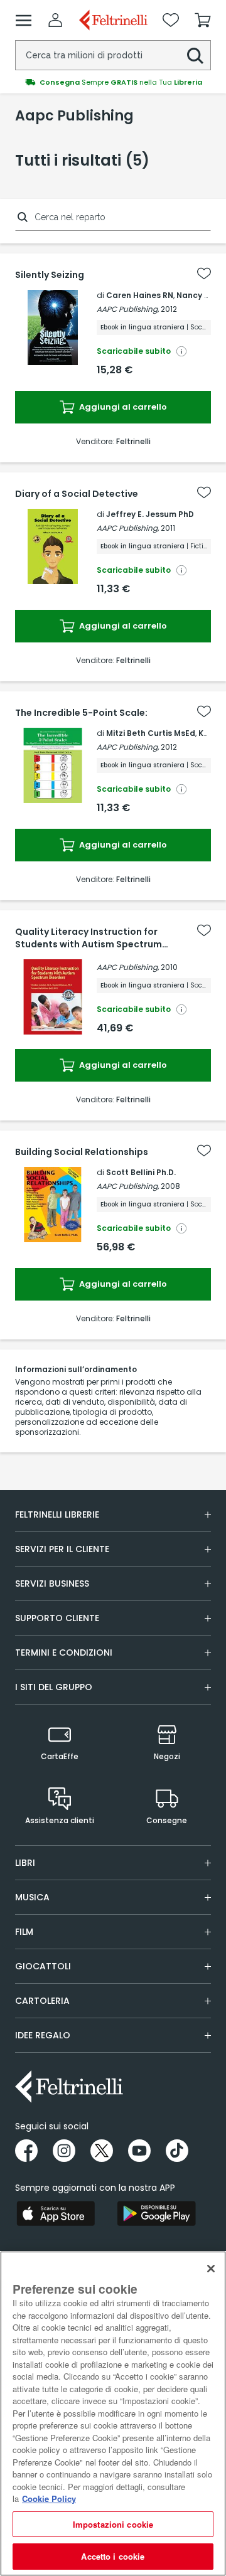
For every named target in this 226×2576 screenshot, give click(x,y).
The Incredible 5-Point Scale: (81, 713)
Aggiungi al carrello (122, 407)
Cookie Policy (49, 2499)
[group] (113, 82)
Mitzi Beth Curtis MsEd (151, 733)
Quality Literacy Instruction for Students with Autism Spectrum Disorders (89, 938)
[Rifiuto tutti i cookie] (211, 2269)
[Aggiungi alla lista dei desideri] (204, 274)
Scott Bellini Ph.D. (141, 1172)
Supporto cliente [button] (57, 1618)
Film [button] (24, 1932)
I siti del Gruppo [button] (54, 1687)
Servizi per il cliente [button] (62, 1549)
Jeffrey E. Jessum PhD (150, 514)
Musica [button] (32, 1897)
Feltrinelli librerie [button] (57, 1514)
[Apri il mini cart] (203, 20)
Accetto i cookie (113, 2556)
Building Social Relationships (82, 1152)
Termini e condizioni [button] (64, 1653)
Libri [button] (25, 1863)
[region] (113, 2414)
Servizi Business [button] (52, 1583)
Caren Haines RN (140, 295)
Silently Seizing (50, 275)
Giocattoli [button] (43, 1966)
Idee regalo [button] (43, 2035)
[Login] (55, 20)
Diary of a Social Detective (77, 494)
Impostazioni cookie (113, 2524)
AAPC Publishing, (128, 309)
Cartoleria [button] (42, 2001)
